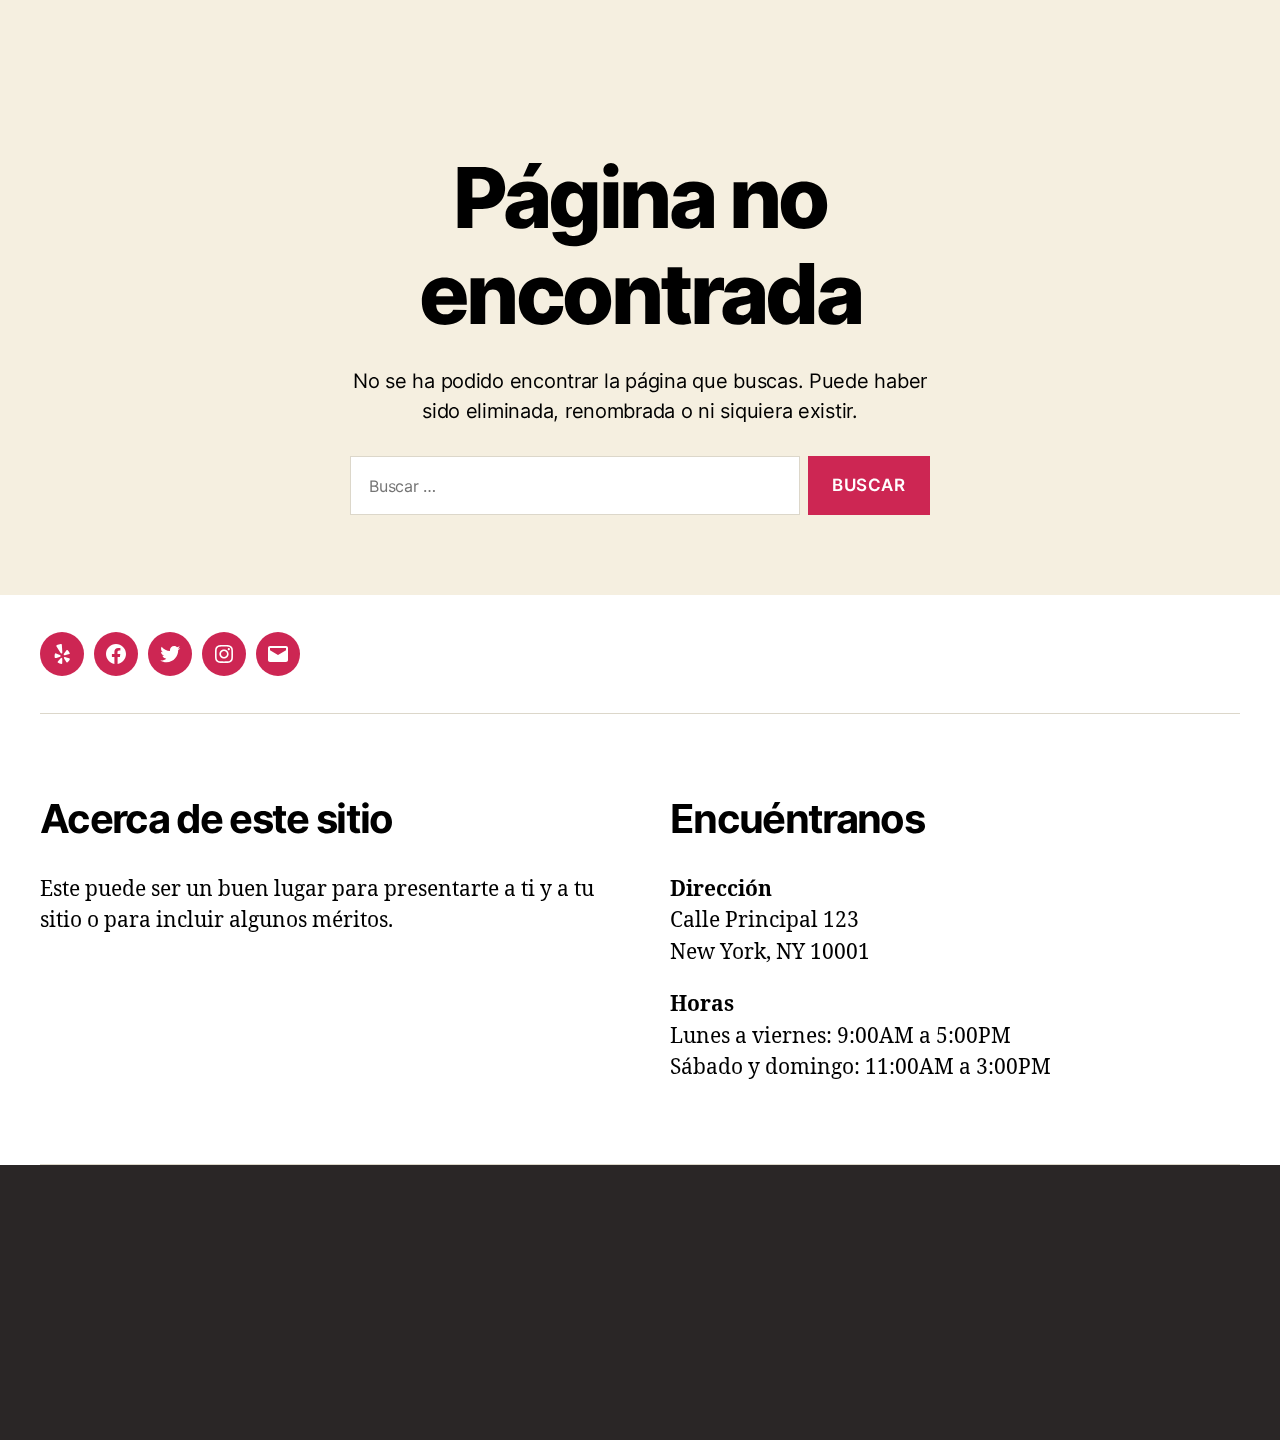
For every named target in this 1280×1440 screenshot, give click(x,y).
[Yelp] (62, 654)
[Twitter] (170, 654)
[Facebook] (116, 654)
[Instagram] (224, 654)
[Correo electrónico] (278, 654)
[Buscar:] (571, 489)
